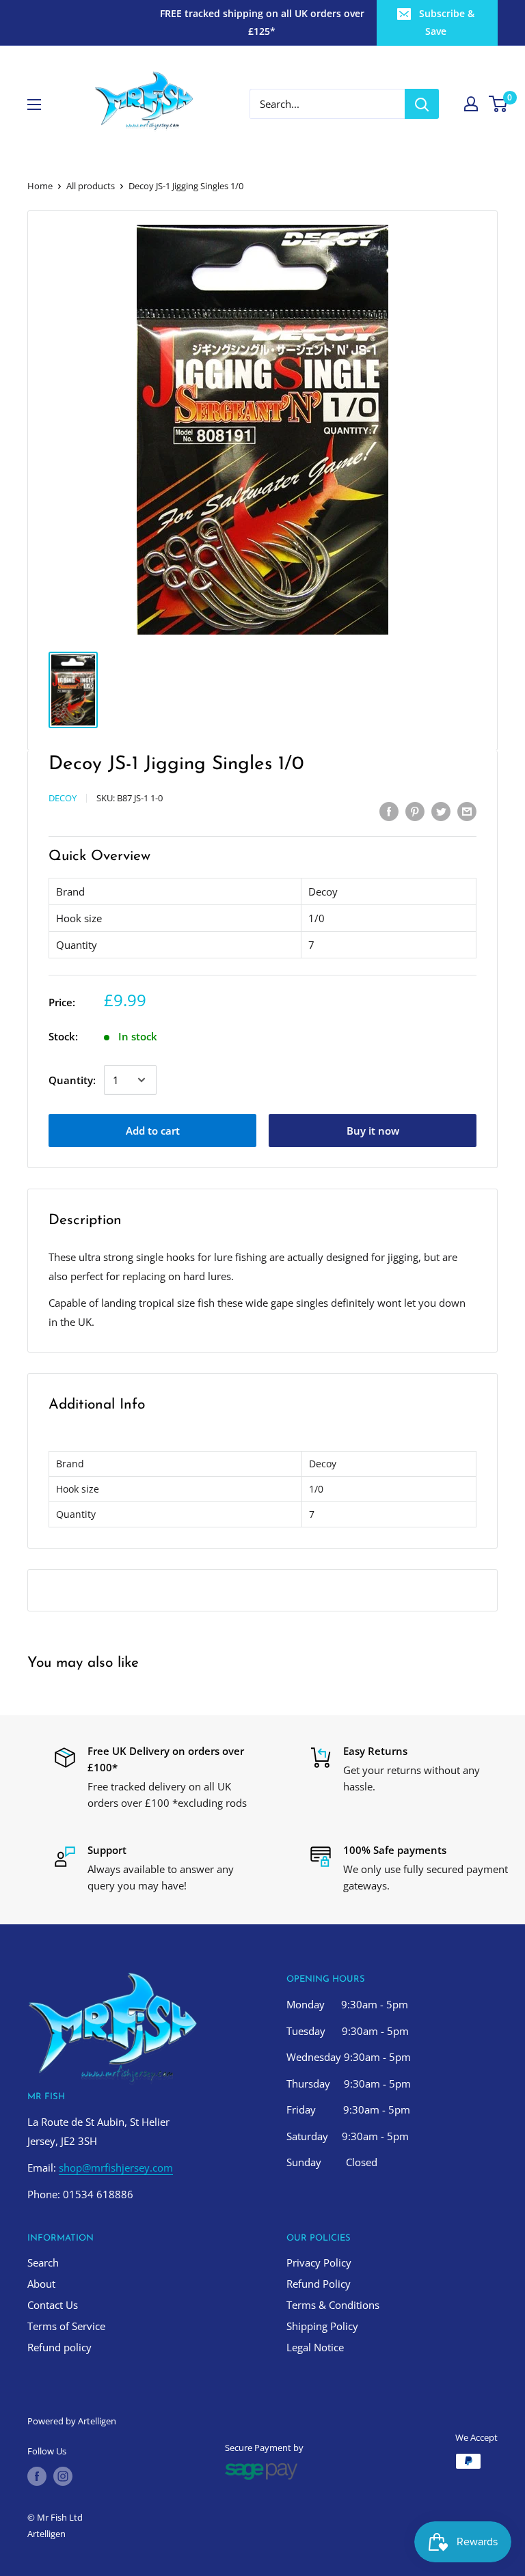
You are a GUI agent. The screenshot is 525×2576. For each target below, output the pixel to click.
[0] (499, 104)
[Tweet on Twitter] (441, 811)
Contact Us (53, 2305)
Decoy (63, 798)
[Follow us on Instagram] (63, 2476)
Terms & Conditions (333, 2305)
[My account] (471, 104)
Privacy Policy (319, 2262)
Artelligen (46, 2534)
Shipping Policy (322, 2326)
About (41, 2284)
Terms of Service (66, 2326)
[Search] (422, 104)
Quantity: (72, 1080)
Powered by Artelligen (72, 2421)
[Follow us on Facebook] (37, 2476)
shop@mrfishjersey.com (116, 2168)
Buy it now (373, 1131)
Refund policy (59, 2347)
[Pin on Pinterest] (415, 811)
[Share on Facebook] (389, 811)
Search (43, 2262)
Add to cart (153, 1131)
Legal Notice (315, 2347)
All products (91, 186)
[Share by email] (467, 811)
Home (40, 186)
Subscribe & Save (447, 22)
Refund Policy (319, 2284)
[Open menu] (34, 105)
